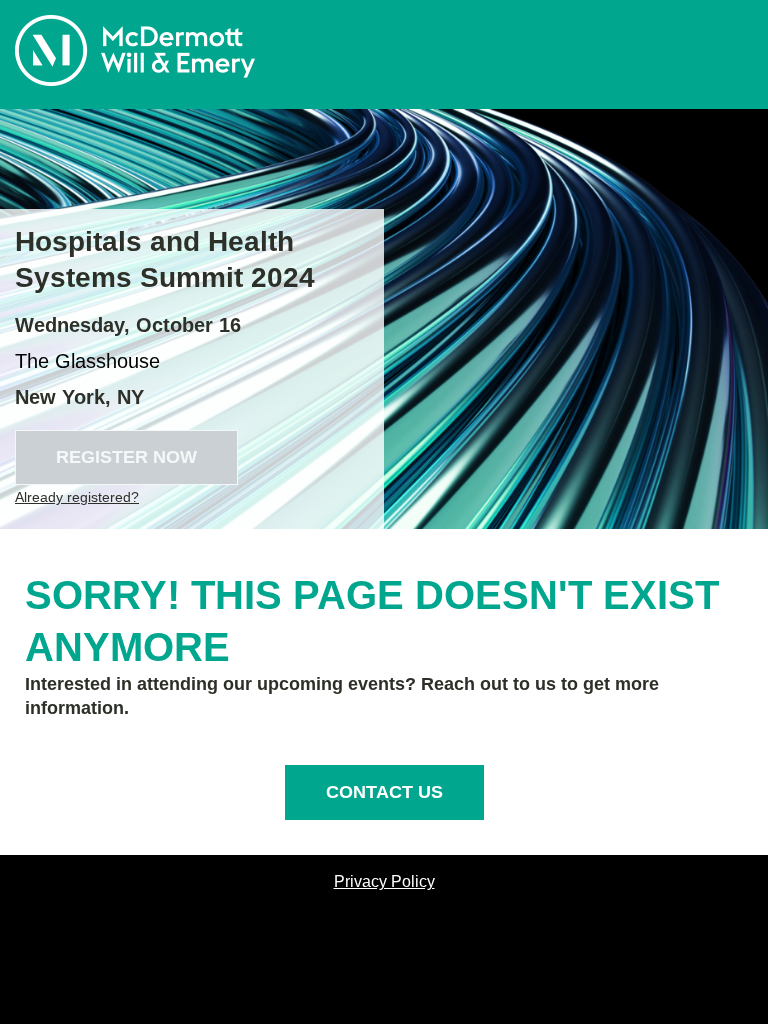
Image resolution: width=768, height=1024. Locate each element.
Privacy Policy (384, 881)
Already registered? (77, 497)
